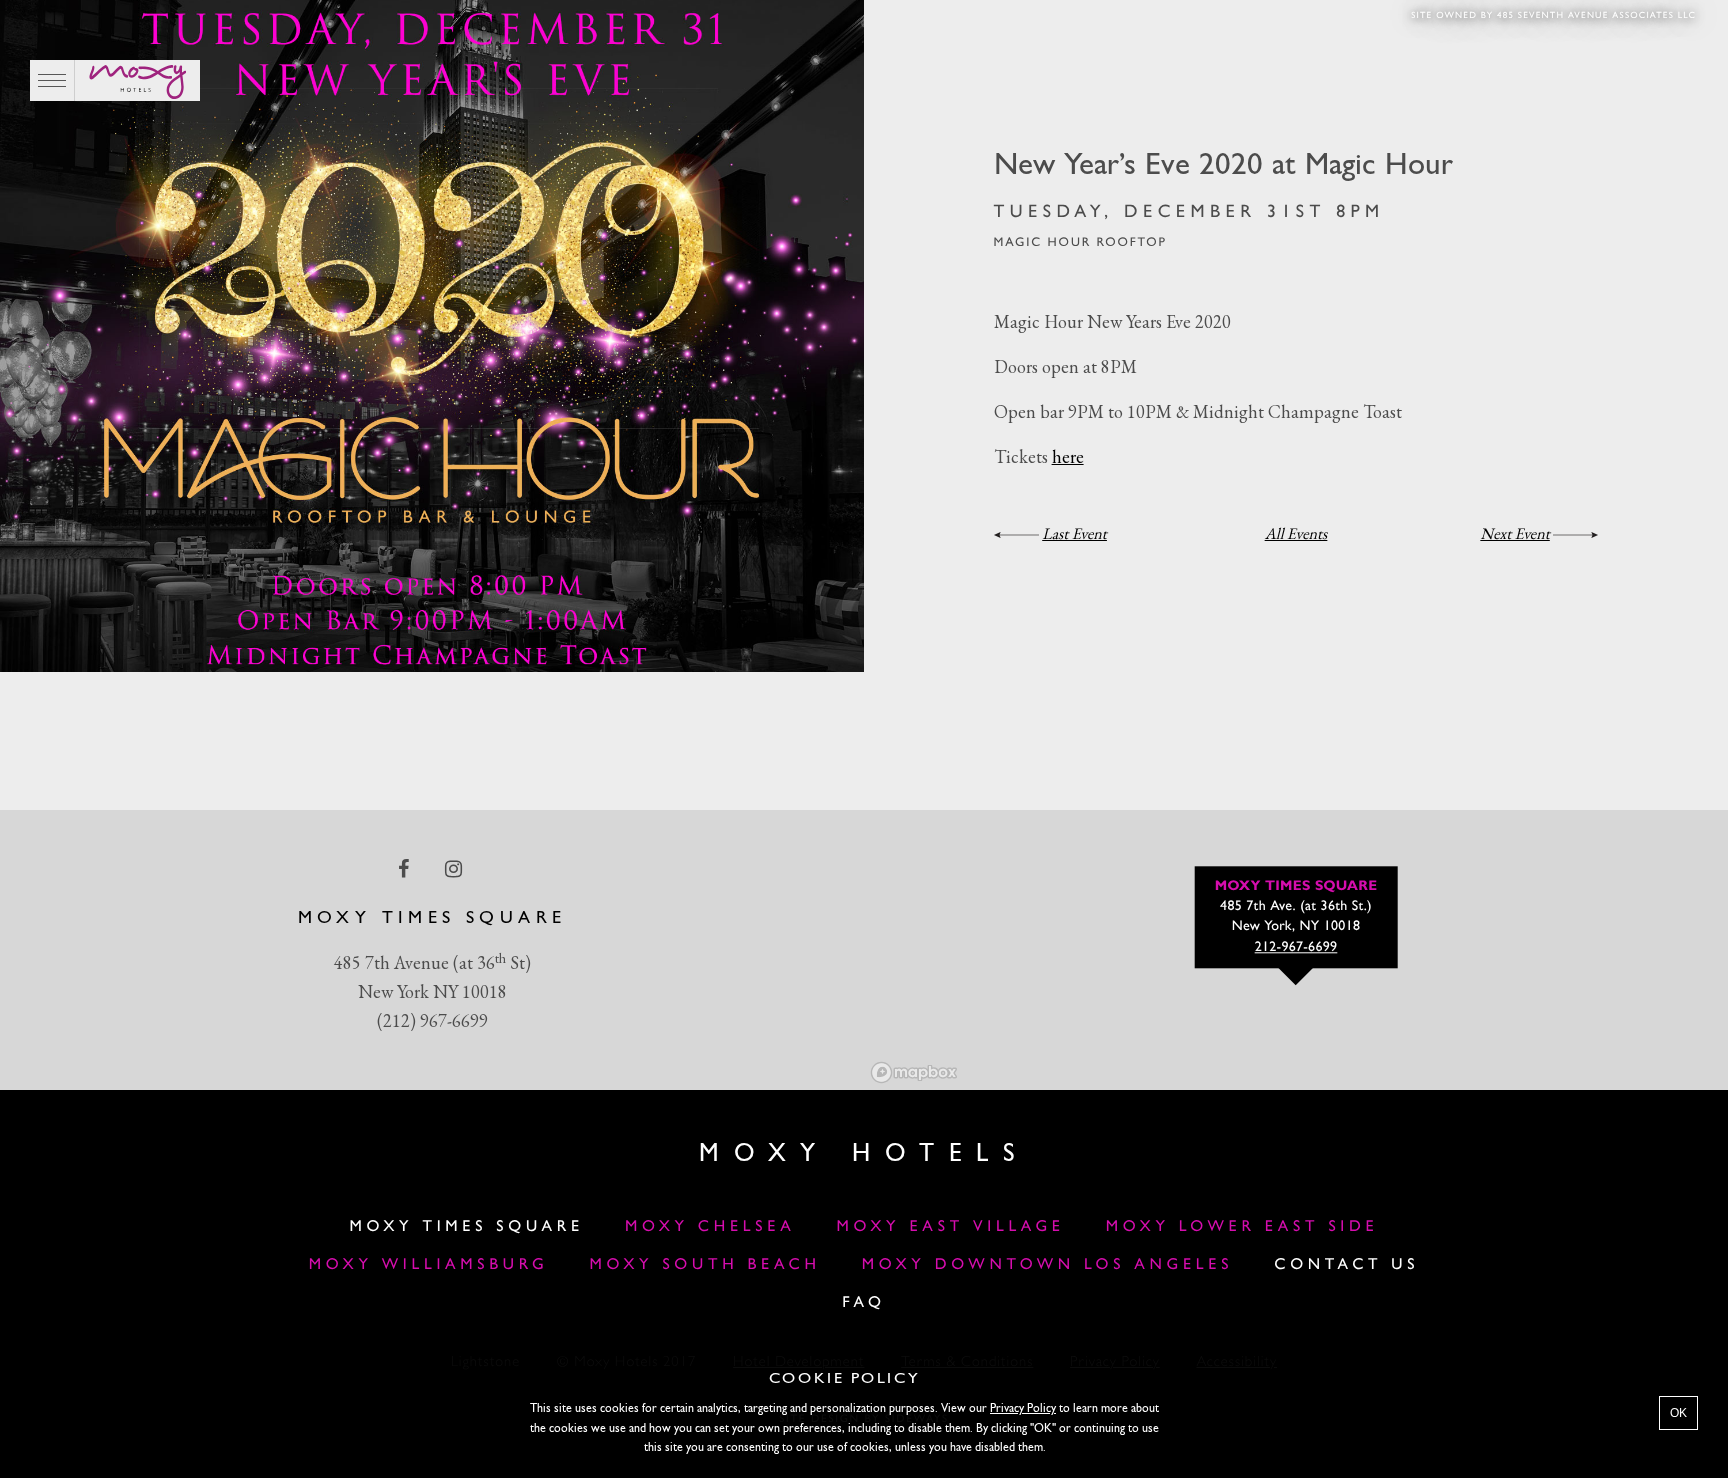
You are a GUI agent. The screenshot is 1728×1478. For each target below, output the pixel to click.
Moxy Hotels (864, 1154)
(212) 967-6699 (432, 1020)
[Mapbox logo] (914, 1072)
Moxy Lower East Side (1242, 1227)
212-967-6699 (1296, 948)
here (1068, 456)
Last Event (1074, 533)
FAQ (864, 1303)
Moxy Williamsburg (429, 1265)
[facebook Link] (405, 869)
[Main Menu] (52, 80)
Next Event (1514, 533)
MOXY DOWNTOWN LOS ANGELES (1047, 1265)
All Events (1296, 533)
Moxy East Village (951, 1227)
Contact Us (1346, 1265)
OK (1678, 1413)
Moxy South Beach (705, 1265)
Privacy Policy (1023, 1409)
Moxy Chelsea (710, 1227)
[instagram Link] (455, 869)
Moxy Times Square (467, 1227)
